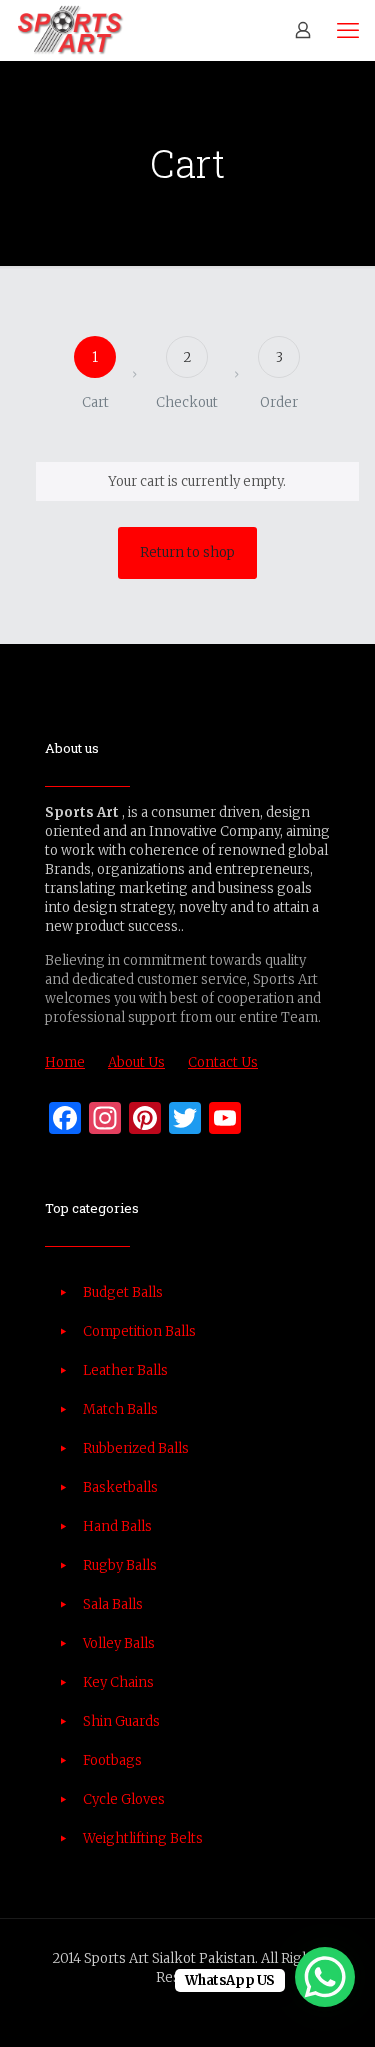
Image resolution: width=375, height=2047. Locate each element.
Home (65, 1062)
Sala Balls (113, 1604)
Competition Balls (139, 1331)
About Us (136, 1062)
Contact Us (223, 1062)
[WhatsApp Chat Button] (325, 1977)
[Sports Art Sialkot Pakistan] (70, 30)
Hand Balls (117, 1526)
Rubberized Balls (136, 1448)
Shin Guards (121, 1721)
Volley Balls (119, 1643)
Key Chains (118, 1682)
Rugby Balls (120, 1565)
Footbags (112, 1760)
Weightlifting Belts (143, 1838)
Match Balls (120, 1409)
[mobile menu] (348, 30)
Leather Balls (125, 1370)
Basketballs (120, 1487)
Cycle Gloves (124, 1799)
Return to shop (187, 552)
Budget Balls (123, 1292)
